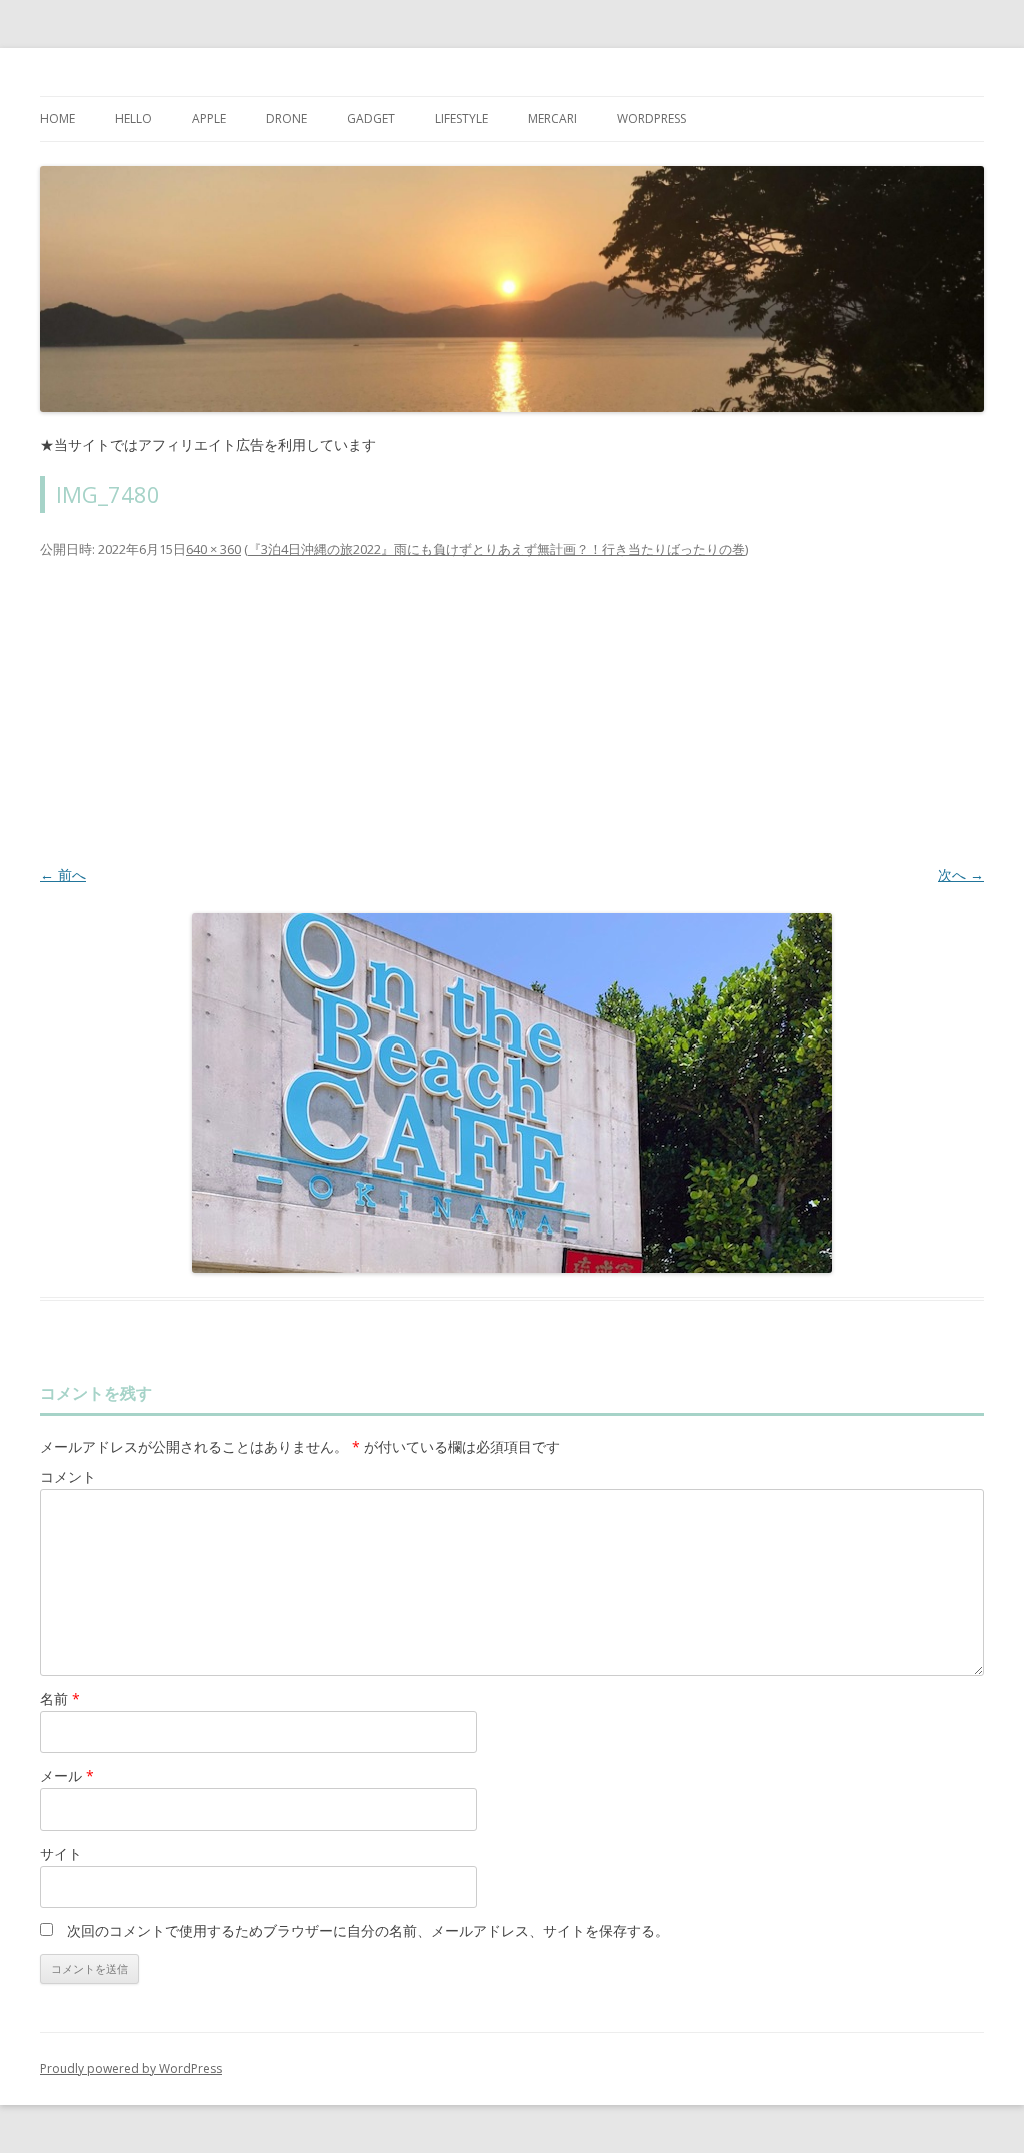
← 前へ (63, 874)
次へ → (961, 874)
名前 (60, 1698)
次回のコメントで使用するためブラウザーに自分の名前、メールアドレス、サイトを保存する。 (368, 1930)
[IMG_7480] (512, 1093)
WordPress (651, 118)
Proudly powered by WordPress (131, 2068)
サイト (61, 1853)
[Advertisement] (512, 711)
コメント (68, 1476)
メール (67, 1775)
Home (57, 118)
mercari (552, 118)
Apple (209, 118)
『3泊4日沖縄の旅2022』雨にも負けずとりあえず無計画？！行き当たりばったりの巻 (496, 549)
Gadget (371, 118)
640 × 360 (213, 549)
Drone (286, 118)
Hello (133, 118)
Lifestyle (461, 118)
